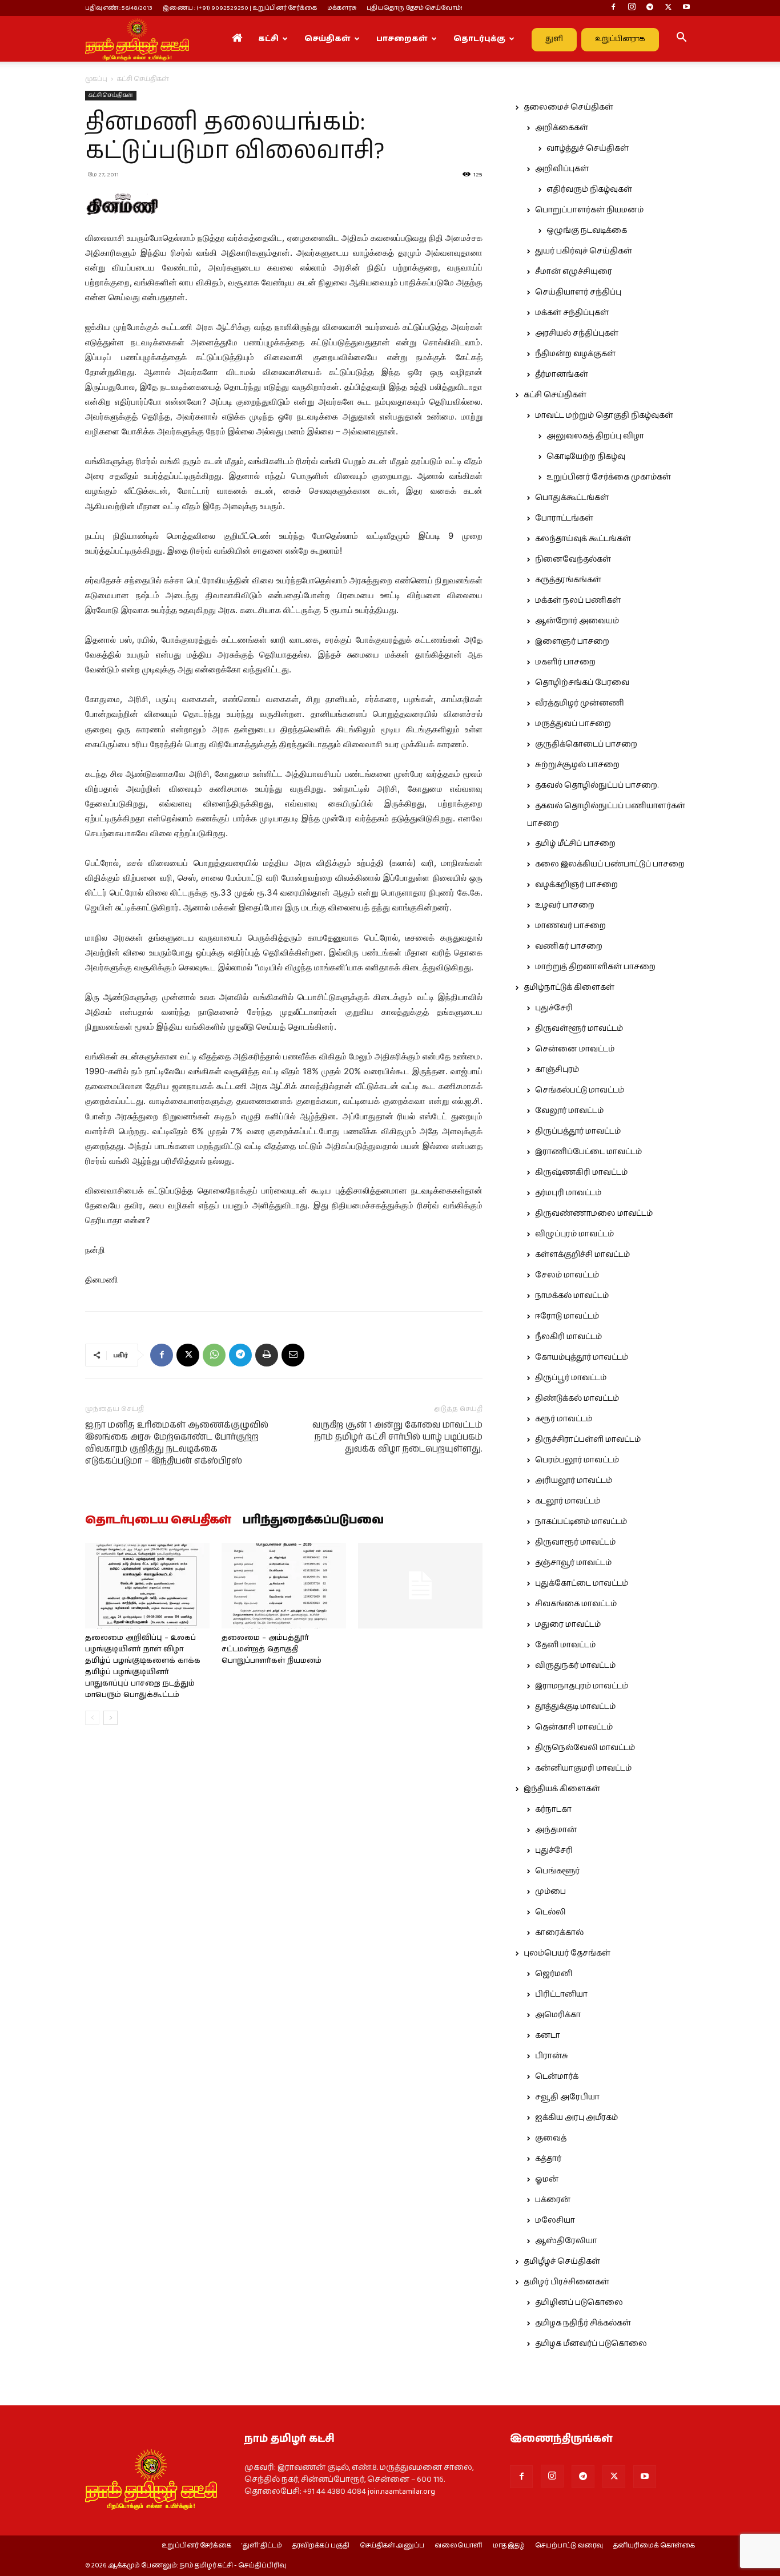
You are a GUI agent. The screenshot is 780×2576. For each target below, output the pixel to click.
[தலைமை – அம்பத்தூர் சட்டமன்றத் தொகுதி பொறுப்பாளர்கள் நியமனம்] (284, 1586)
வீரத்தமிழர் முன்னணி (580, 703)
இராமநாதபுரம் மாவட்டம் (582, 1686)
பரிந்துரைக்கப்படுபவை (313, 1521)
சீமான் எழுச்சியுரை (574, 272)
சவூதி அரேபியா (567, 2097)
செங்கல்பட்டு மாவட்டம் (580, 1090)
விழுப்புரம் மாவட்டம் (574, 1234)
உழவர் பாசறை (565, 905)
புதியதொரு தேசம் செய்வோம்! (415, 8)
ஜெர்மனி (554, 1974)
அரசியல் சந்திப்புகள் (577, 333)
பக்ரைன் (553, 2200)
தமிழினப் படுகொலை (579, 2303)
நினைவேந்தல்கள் (573, 559)
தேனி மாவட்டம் (565, 1645)
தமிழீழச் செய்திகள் (562, 2261)
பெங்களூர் (557, 1871)
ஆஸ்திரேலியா (566, 2241)
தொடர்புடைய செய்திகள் (158, 1521)
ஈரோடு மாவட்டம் (567, 1316)
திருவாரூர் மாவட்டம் (575, 1542)
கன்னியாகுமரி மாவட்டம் (583, 1768)
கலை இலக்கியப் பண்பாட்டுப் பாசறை (610, 864)
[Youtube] (686, 8)
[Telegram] (650, 8)
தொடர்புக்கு (479, 39)
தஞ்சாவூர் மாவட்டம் (573, 1563)
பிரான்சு (552, 2056)
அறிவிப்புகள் (562, 169)
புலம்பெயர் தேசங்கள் (567, 1953)
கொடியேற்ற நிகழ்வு (586, 457)
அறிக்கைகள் (562, 128)
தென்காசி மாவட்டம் (574, 1727)
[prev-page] (92, 1718)
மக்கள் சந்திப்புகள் (572, 313)
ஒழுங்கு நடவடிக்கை (587, 231)
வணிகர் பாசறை (569, 946)
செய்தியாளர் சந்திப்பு (578, 292)
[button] (681, 39)
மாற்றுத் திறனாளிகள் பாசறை (595, 967)
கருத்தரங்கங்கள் (568, 580)
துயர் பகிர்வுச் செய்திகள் (584, 251)
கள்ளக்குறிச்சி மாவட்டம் (582, 1255)
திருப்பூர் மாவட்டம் (571, 1378)
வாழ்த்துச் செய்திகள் (588, 148)
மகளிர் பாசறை (565, 662)
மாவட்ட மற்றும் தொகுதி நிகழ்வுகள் (604, 416)
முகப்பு (96, 79)
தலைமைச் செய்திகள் (568, 107)
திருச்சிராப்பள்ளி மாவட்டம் (588, 1440)
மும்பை (550, 1892)
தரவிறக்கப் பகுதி (321, 2546)
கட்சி (268, 39)
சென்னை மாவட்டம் (575, 1049)
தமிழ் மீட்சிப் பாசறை (575, 844)
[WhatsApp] (214, 1355)
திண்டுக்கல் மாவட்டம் (577, 1398)
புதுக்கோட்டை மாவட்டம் (582, 1583)
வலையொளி (459, 2546)
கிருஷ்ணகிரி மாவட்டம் (581, 1172)
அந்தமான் (556, 1830)
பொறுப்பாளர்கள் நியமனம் (589, 210)
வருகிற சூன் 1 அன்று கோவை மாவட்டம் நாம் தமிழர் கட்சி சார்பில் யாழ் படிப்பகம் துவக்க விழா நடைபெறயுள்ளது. (397, 1437)
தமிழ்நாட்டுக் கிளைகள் (569, 987)
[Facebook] (613, 8)
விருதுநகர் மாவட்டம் (575, 1666)
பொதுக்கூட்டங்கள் (572, 498)
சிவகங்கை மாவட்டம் (576, 1604)
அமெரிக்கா (558, 2015)
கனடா (548, 2035)
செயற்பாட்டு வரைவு (569, 2546)
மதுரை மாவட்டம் (568, 1624)
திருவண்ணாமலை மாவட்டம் (594, 1214)
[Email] (293, 1355)
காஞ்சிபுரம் (557, 1070)
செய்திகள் (327, 39)
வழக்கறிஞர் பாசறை (576, 885)
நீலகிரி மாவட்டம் (568, 1337)
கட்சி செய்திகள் (111, 95)
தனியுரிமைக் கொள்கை (654, 2546)
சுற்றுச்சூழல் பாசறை (577, 765)
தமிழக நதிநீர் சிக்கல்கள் (583, 2323)
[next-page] (110, 1718)
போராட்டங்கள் (564, 518)
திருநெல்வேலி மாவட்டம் (585, 1748)
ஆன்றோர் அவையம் (577, 621)
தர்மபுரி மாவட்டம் (568, 1193)
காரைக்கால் (559, 1933)
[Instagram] (632, 8)
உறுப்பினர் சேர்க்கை (196, 2546)
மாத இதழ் (509, 2546)
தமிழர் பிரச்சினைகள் (566, 2282)
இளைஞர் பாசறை (572, 642)
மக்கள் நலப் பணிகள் (578, 600)
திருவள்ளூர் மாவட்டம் (579, 1029)
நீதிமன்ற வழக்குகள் (575, 354)
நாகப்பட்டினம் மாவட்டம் (581, 1522)
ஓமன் (547, 2179)
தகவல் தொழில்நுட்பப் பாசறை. (597, 785)
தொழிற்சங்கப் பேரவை (582, 683)
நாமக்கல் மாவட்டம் (572, 1296)
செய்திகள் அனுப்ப (392, 2546)
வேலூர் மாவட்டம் (569, 1111)
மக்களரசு (342, 8)
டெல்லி (550, 1912)
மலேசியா (555, 2220)
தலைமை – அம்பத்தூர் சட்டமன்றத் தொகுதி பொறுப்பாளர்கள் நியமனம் (272, 1649)
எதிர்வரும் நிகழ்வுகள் (589, 190)
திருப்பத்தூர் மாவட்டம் (578, 1131)
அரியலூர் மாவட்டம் (574, 1481)
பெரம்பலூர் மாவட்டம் (577, 1460)
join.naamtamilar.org (401, 2492)
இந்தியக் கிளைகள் (562, 1789)
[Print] (267, 1355)
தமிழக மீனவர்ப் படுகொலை (591, 2344)
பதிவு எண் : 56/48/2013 (119, 8)
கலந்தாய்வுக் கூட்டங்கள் (583, 539)
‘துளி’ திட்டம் (262, 2546)
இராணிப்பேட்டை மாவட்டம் (588, 1152)
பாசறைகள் (402, 39)
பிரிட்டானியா (561, 1994)
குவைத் (551, 2138)
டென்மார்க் (557, 2077)
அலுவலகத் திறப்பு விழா (595, 436)
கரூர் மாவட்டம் (564, 1419)
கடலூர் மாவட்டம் (568, 1501)
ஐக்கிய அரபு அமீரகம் (576, 2118)
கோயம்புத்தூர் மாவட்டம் (582, 1357)
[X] (668, 8)
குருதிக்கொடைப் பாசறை (586, 744)
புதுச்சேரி (554, 1008)
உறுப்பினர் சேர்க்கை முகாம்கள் (609, 477)
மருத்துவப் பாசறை (573, 724)
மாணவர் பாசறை (570, 926)
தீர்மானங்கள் (562, 374)
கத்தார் (548, 2159)
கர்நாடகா (553, 1809)
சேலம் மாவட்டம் (567, 1275)
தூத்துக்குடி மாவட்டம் (575, 1707)
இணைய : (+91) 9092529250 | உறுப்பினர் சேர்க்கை (240, 8)
